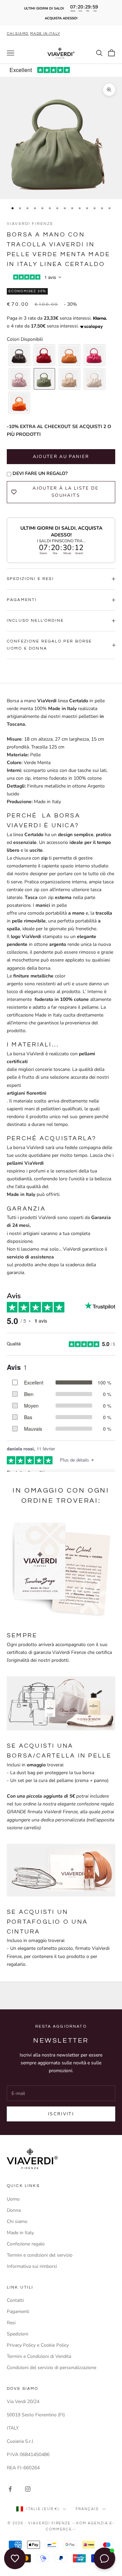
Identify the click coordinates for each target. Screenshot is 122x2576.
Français (87, 2509)
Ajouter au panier (61, 457)
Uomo (13, 2199)
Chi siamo (18, 34)
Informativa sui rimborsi (32, 2266)
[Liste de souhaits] (15, 2558)
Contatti (15, 2300)
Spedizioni (17, 2334)
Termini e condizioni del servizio (40, 2255)
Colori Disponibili (25, 339)
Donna (14, 2210)
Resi (11, 2323)
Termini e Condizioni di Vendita (39, 2356)
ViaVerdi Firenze (30, 224)
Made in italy (45, 34)
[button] (19, 355)
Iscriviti (61, 2114)
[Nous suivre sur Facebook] (10, 2489)
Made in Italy (20, 2233)
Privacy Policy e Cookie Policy (38, 2345)
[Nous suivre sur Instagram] (28, 2489)
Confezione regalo (26, 2244)
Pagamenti (18, 2312)
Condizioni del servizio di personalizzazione (52, 2368)
